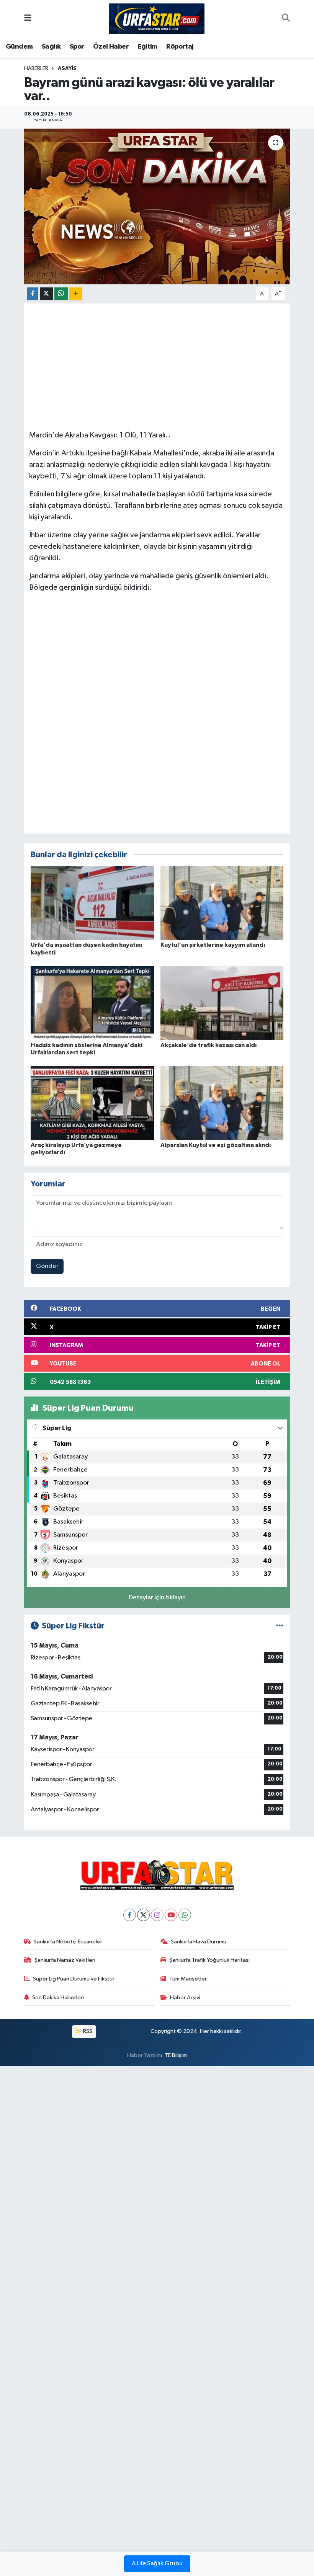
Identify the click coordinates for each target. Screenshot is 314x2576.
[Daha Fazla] (76, 294)
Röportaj (180, 47)
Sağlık (51, 47)
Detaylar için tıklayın (157, 1598)
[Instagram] (157, 1915)
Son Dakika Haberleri (58, 1998)
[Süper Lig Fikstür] (280, 1626)
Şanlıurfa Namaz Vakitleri (65, 1960)
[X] (143, 1915)
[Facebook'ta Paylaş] (33, 294)
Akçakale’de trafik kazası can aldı (209, 1045)
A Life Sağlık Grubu (157, 2564)
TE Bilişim (176, 2055)
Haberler (36, 69)
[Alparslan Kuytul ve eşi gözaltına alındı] (222, 1103)
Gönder (47, 1266)
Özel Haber (111, 47)
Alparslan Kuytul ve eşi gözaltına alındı (216, 1145)
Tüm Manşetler (188, 1979)
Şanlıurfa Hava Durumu (199, 1942)
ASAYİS (67, 69)
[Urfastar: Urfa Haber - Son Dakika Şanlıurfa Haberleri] (157, 18)
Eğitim (147, 47)
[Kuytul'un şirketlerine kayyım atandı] (222, 903)
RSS (87, 2031)
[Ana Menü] (28, 19)
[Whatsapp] (185, 1915)
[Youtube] (171, 1915)
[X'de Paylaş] (46, 294)
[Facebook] (130, 1915)
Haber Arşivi (185, 1998)
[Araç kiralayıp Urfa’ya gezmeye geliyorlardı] (92, 1103)
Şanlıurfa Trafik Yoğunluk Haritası (209, 1960)
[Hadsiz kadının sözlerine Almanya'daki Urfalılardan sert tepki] (92, 1003)
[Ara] (286, 19)
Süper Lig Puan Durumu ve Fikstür (74, 1979)
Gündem (19, 47)
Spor (77, 47)
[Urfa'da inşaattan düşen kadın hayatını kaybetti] (92, 903)
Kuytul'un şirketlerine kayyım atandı (213, 945)
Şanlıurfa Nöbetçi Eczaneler (68, 1942)
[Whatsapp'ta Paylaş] (61, 294)
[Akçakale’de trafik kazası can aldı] (222, 1003)
